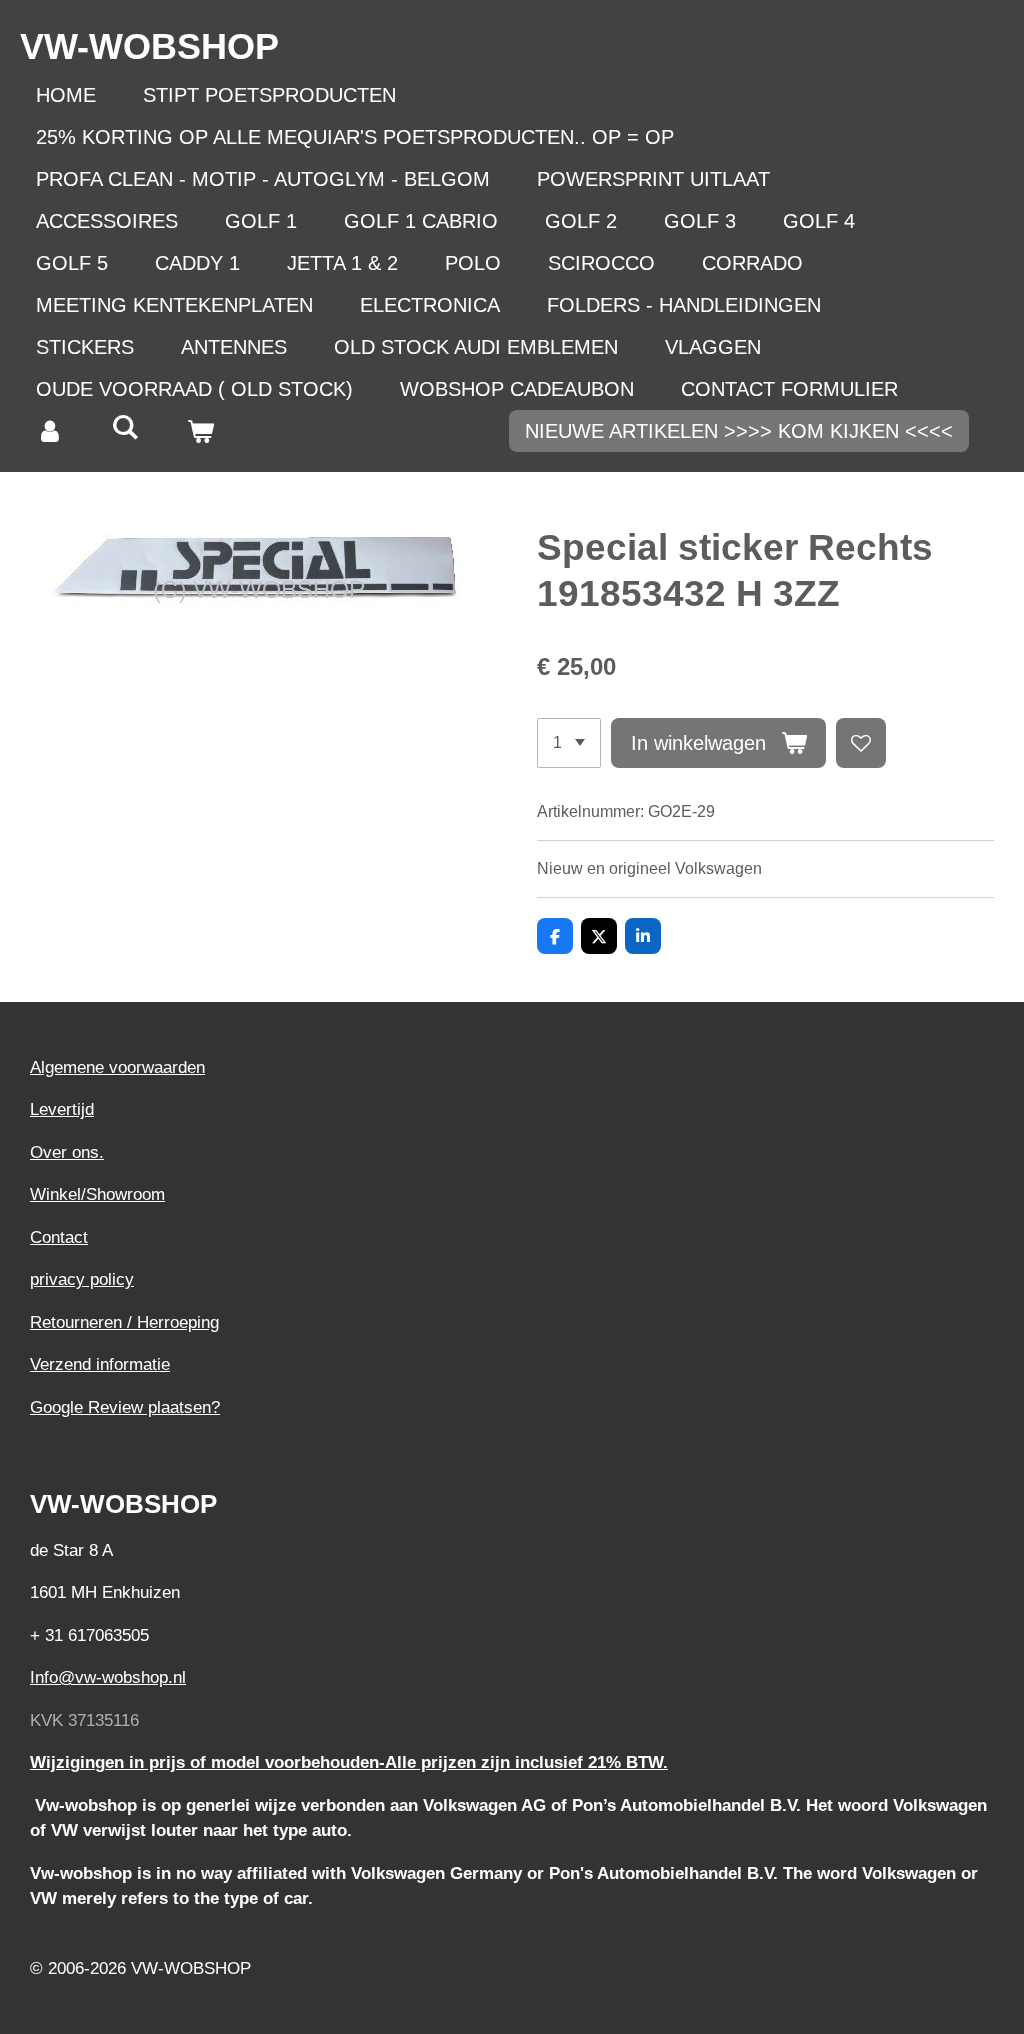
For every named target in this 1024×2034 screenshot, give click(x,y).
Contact (59, 1237)
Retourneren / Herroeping (124, 1322)
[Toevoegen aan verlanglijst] (861, 743)
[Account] (50, 431)
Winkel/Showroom (97, 1194)
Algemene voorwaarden (117, 1067)
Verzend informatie (100, 1364)
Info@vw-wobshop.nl (108, 1677)
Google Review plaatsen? (125, 1407)
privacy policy (82, 1279)
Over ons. (67, 1152)
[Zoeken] (125, 427)
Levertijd (62, 1109)
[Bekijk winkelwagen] (200, 431)
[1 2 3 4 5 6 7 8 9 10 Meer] (569, 743)
